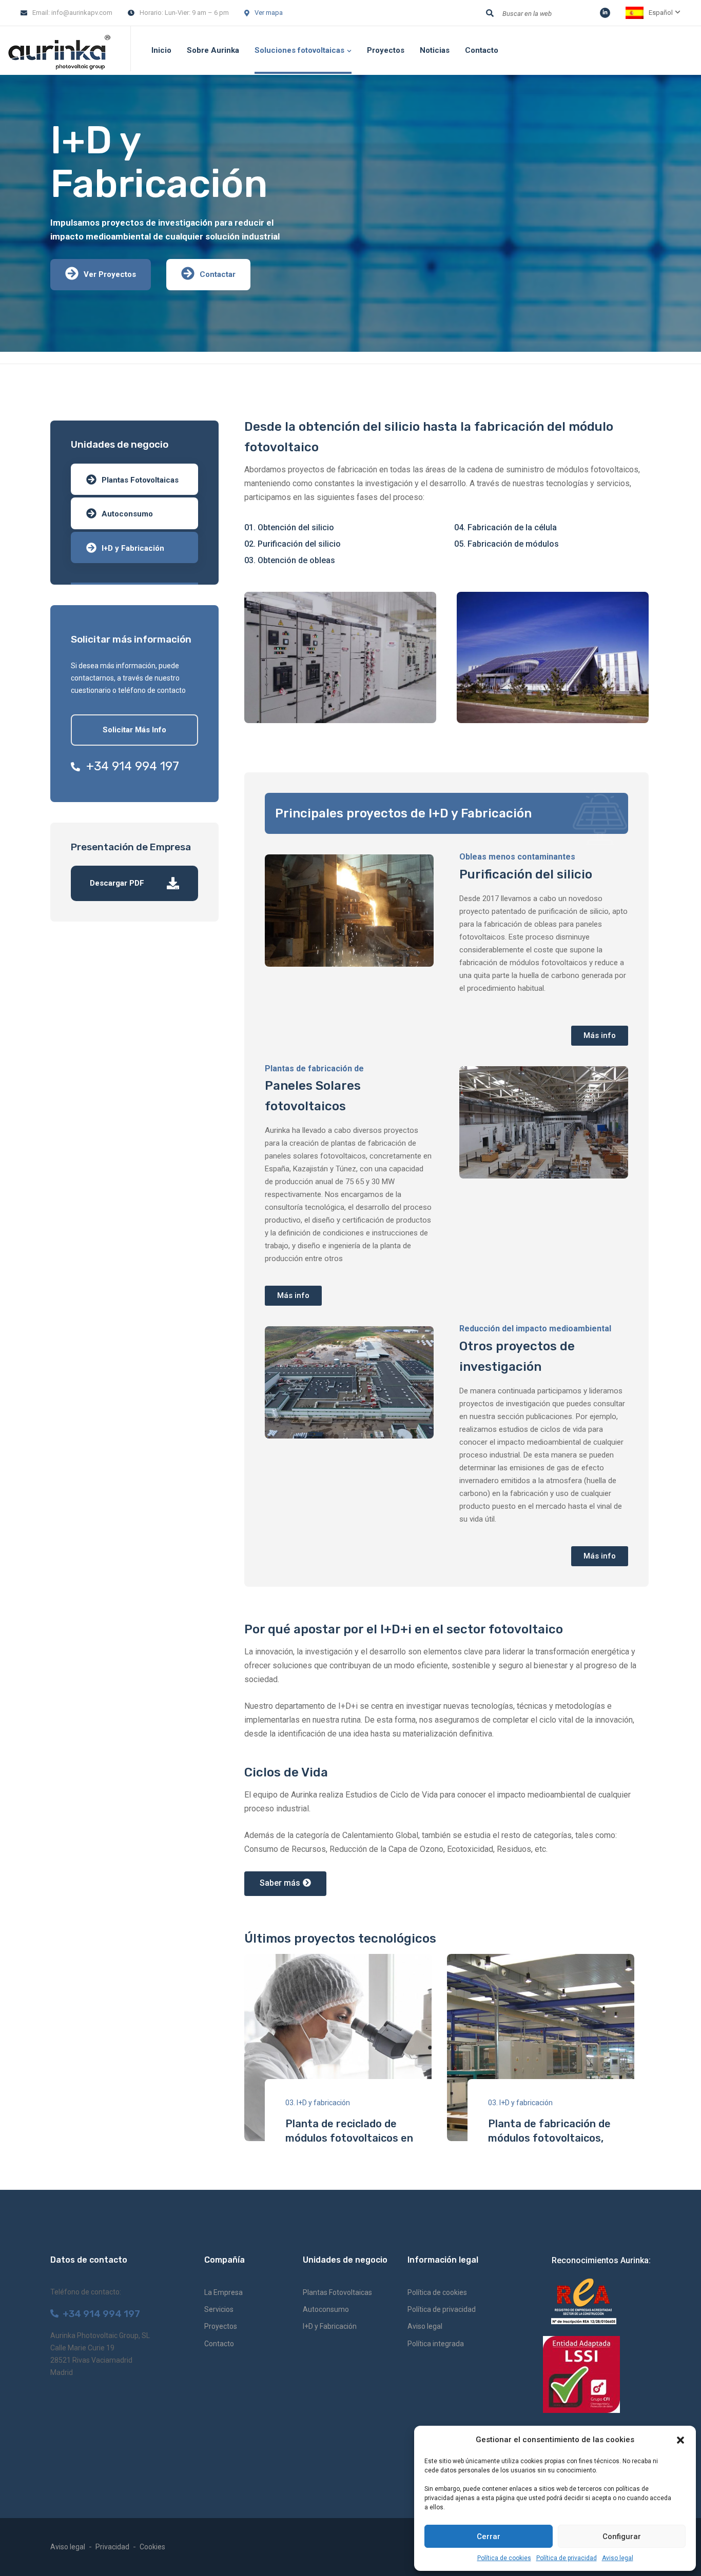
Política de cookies (504, 2558)
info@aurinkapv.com (82, 13)
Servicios (219, 2309)
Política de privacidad (567, 2558)
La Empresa (223, 2292)
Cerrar (489, 2537)
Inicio (161, 50)
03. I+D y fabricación (318, 2103)
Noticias (435, 50)
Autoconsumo (127, 514)
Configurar (622, 2537)
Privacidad (112, 2547)
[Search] (490, 13)
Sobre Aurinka (213, 50)
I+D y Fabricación (133, 548)
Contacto (482, 50)
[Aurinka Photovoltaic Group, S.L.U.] (59, 51)
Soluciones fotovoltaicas (299, 50)
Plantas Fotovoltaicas (140, 480)
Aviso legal (618, 2558)
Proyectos (386, 50)
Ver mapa (269, 13)
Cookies (152, 2547)
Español (661, 13)
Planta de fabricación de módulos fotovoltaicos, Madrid (549, 2138)
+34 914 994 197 (130, 766)
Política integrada (436, 2344)
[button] (680, 2440)
